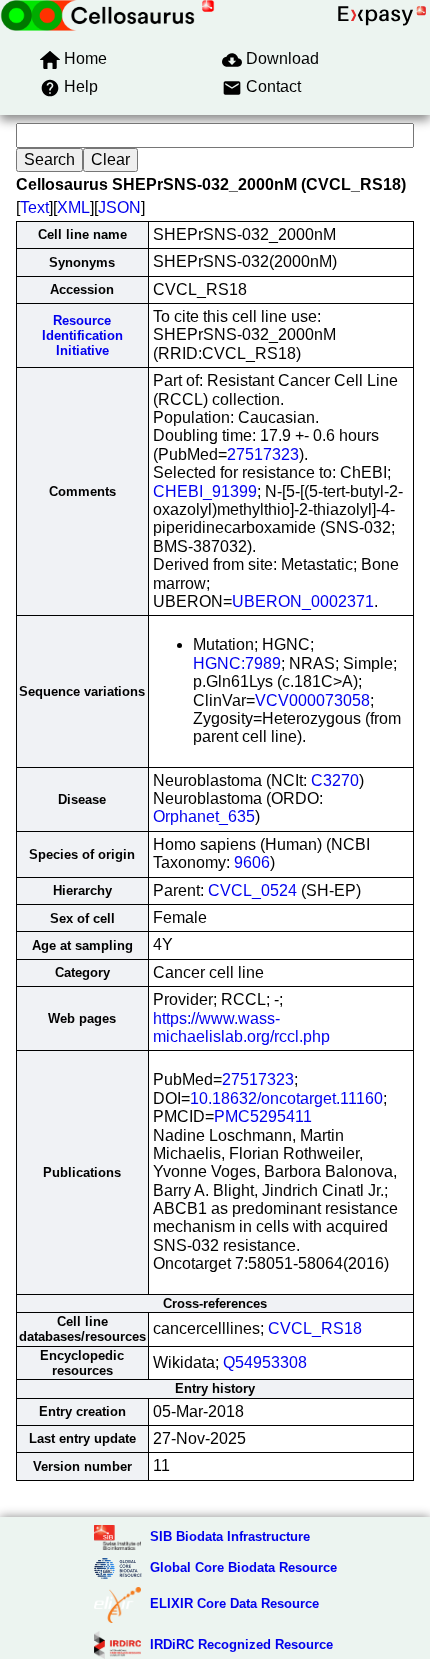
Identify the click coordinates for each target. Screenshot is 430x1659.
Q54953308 (265, 1362)
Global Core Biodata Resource (243, 1567)
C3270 (335, 780)
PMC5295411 (263, 1116)
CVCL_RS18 (315, 1328)
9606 (252, 862)
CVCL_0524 (252, 890)
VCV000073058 (312, 700)
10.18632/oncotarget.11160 (286, 1098)
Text (34, 207)
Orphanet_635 (204, 816)
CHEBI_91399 (205, 491)
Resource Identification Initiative (82, 336)
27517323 (263, 454)
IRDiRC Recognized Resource (241, 1644)
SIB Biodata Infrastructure (230, 1536)
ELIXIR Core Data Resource (234, 1603)
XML (73, 207)
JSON (119, 207)
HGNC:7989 (237, 663)
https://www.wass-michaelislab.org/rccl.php (241, 1027)
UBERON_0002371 (303, 601)
